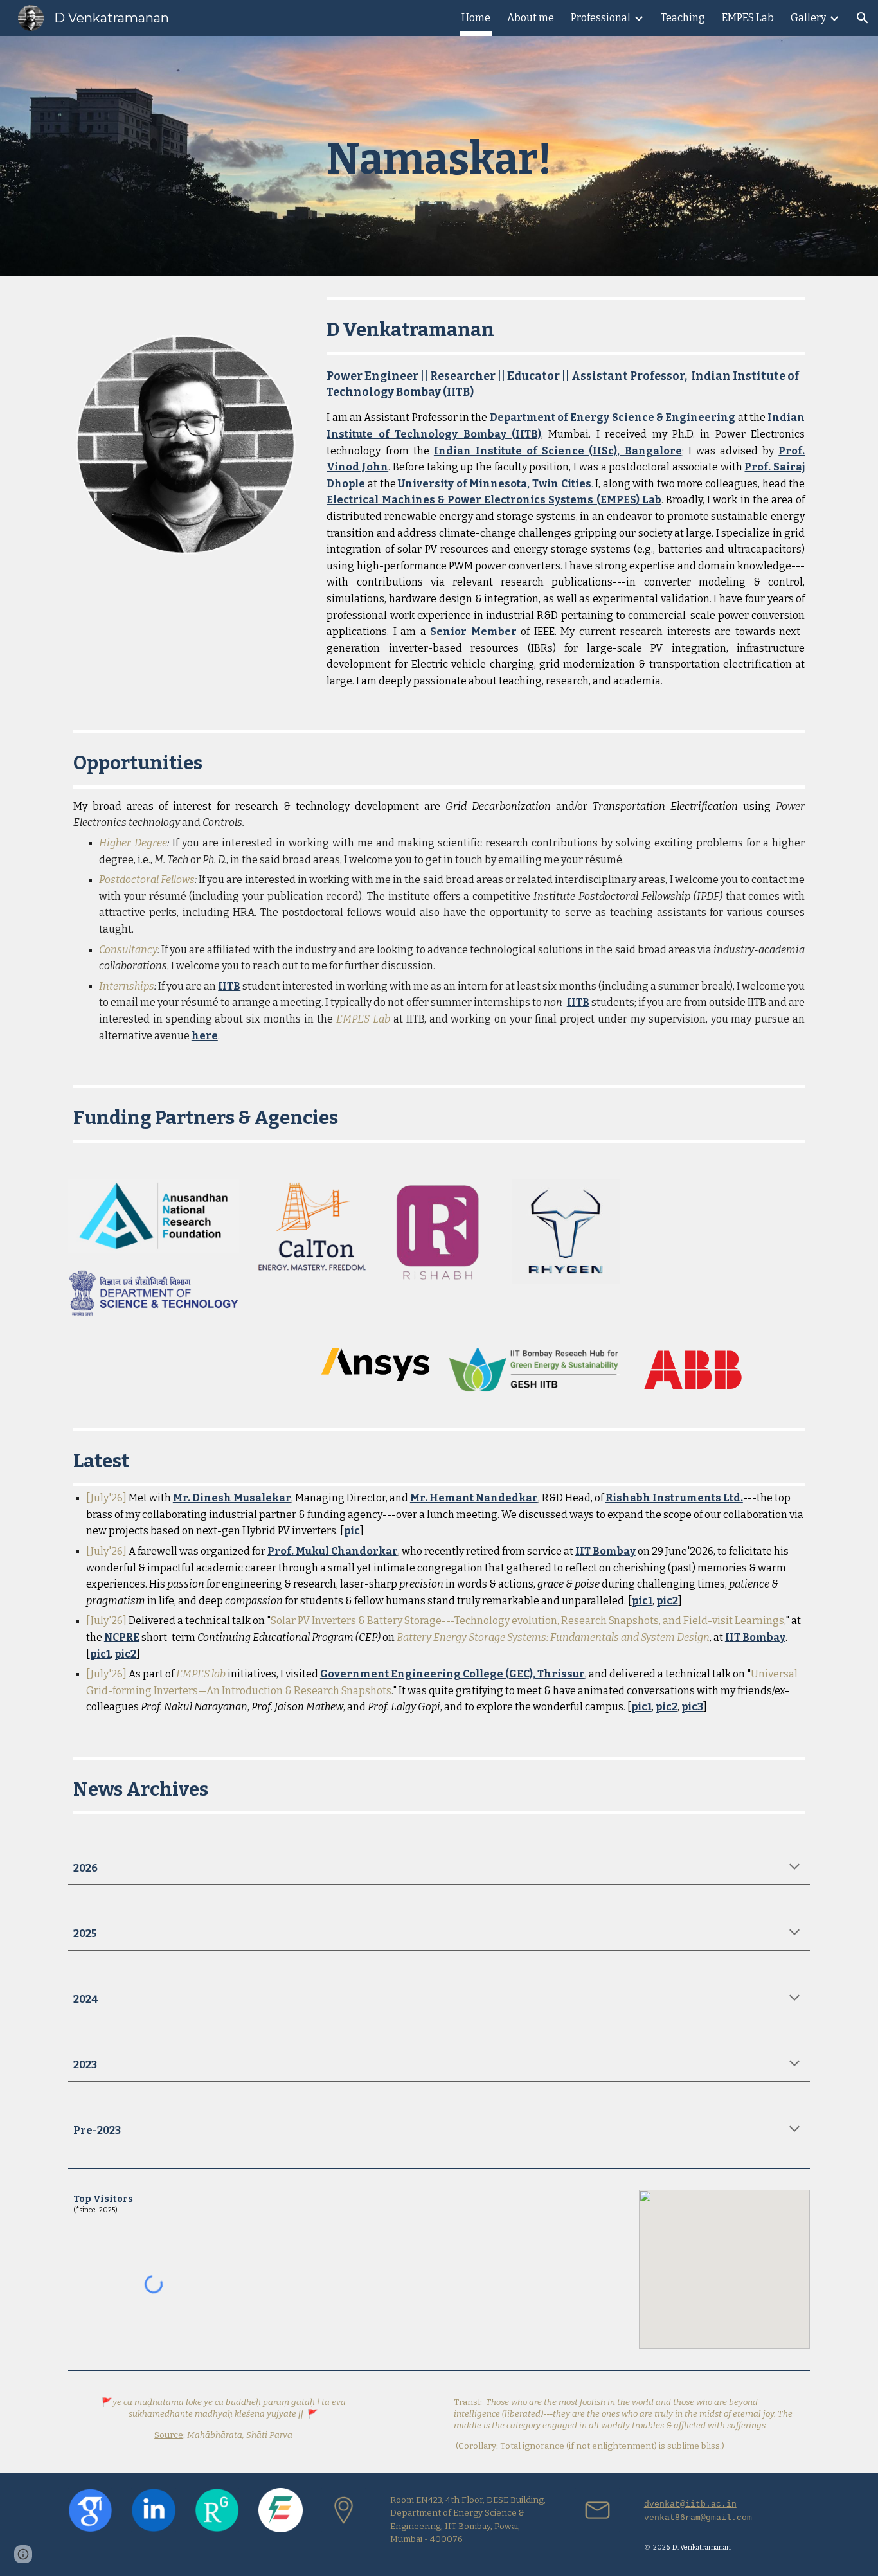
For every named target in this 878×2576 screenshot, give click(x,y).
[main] (439, 156)
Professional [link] (601, 18)
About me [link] (531, 18)
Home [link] (476, 18)
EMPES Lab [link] (748, 18)
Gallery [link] (808, 18)
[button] (863, 18)
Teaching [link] (683, 18)
